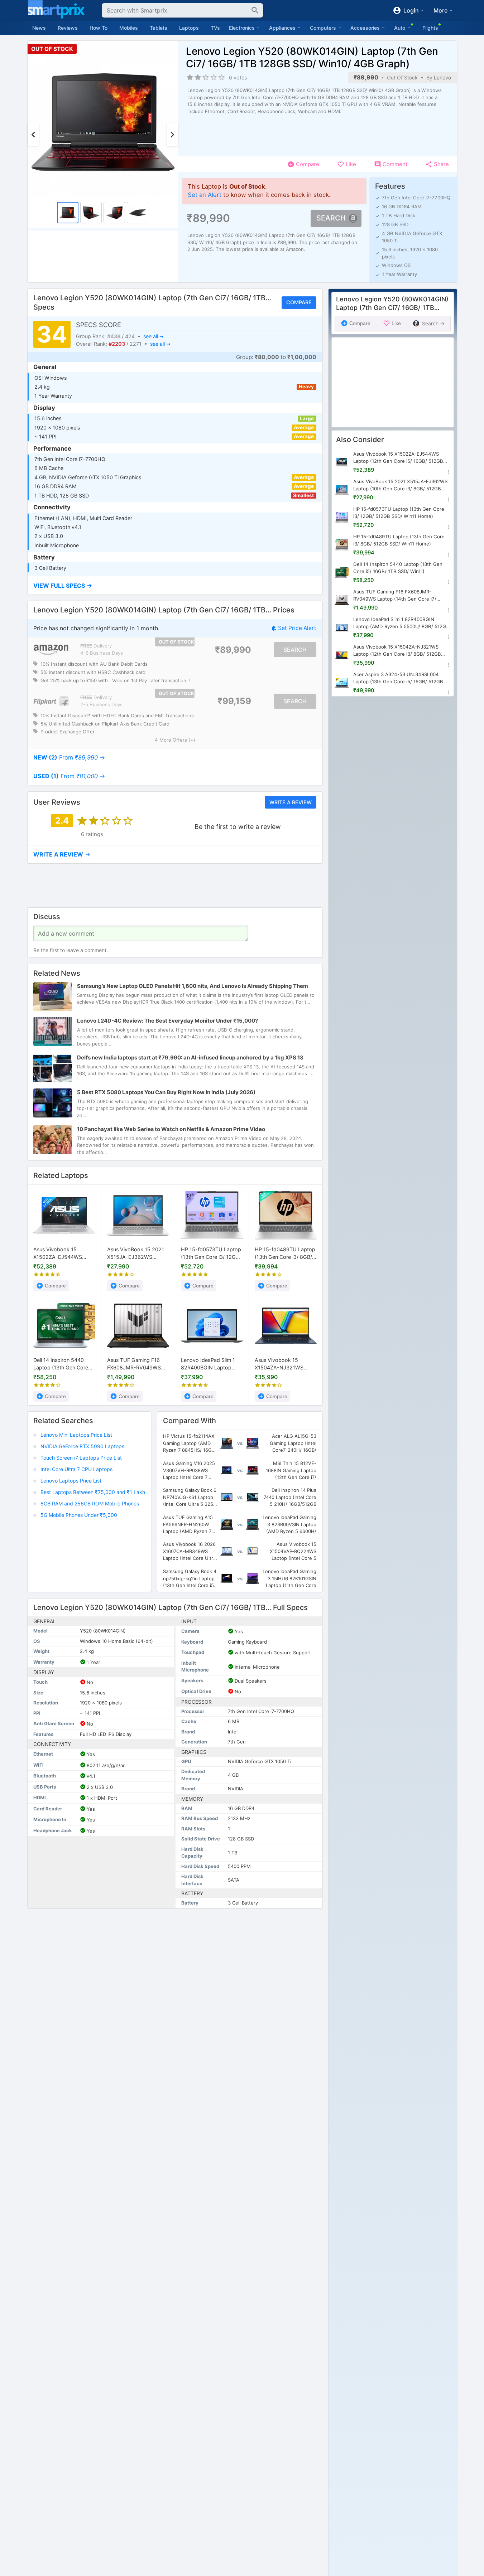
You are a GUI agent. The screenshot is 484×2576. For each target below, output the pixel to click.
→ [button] (69, 758)
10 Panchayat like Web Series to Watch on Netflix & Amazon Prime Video (171, 1129)
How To (99, 28)
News (39, 28)
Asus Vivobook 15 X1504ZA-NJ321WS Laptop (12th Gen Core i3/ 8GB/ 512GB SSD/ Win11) (282, 1364)
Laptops (189, 28)
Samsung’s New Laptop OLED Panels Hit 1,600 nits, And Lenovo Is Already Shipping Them (193, 986)
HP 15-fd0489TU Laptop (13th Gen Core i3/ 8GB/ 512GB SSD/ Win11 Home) (286, 1254)
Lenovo (442, 77)
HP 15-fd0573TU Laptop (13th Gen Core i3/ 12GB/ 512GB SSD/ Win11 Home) (212, 1254)
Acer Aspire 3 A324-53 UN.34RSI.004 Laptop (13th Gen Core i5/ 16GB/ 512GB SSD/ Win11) (398, 678)
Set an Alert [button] (205, 195)
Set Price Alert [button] (297, 628)
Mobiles (129, 28)
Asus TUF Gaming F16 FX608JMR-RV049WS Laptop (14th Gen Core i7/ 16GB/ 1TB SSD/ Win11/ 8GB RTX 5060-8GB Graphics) (138, 1364)
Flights (430, 28)
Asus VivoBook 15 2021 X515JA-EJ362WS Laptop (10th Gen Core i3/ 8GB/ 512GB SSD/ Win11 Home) (136, 1254)
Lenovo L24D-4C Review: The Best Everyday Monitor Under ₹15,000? (167, 1021)
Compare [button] (299, 303)
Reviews (68, 28)
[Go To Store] (51, 650)
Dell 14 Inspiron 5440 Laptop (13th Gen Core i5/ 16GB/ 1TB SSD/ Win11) (61, 1364)
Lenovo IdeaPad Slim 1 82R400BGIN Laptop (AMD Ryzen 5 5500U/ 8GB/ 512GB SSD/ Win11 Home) (210, 1364)
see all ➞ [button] (153, 336)
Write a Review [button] (290, 802)
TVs (215, 28)
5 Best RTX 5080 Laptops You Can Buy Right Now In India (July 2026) (166, 1092)
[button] (175, 586)
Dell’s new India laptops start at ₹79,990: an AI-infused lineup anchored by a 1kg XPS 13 (190, 1057)
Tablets (159, 28)
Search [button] (331, 218)
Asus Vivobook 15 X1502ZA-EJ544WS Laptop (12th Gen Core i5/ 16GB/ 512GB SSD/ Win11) (61, 1254)
